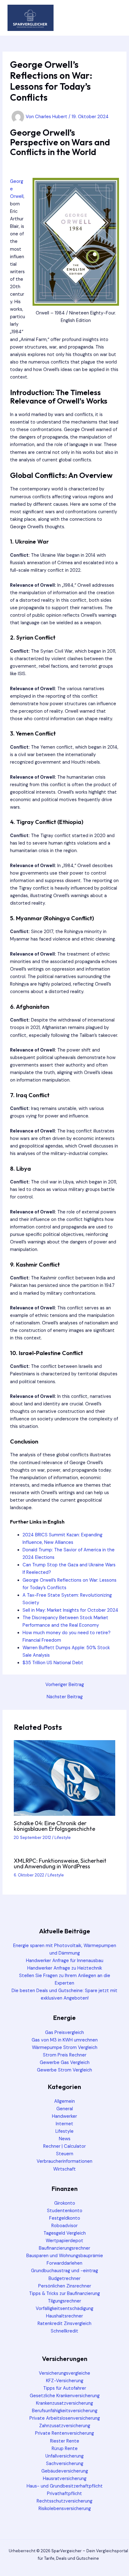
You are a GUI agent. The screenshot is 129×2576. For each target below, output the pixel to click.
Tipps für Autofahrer (65, 2388)
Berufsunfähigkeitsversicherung (65, 2411)
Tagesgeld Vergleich (65, 2233)
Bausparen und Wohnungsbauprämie (65, 2256)
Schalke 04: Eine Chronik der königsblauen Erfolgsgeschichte (54, 1826)
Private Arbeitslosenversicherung (65, 2418)
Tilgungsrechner (64, 2301)
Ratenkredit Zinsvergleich (64, 2324)
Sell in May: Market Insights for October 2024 (70, 1610)
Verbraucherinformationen (64, 2161)
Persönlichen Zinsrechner (65, 2286)
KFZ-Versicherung (65, 2381)
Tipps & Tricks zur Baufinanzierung (64, 2294)
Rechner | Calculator (64, 2146)
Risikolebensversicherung (65, 2509)
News (65, 2139)
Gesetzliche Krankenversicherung (65, 2396)
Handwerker (64, 2116)
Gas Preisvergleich (64, 2033)
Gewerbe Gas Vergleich (65, 2063)
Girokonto (65, 2203)
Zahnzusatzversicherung (65, 2426)
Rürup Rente (65, 2449)
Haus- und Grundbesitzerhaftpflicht (65, 2486)
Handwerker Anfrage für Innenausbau (65, 1961)
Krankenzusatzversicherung (64, 2403)
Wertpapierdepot (64, 2241)
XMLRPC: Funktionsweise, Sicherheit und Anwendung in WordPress (60, 1863)
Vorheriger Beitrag (65, 1685)
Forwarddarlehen (64, 2263)
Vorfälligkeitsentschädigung (64, 2309)
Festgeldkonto (65, 2218)
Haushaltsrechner (64, 2316)
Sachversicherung (65, 2464)
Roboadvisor (64, 2226)
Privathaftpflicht (64, 2494)
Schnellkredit (64, 2331)
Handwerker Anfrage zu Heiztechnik (65, 1968)
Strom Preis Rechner (65, 2055)
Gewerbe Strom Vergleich (64, 2070)
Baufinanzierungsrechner (64, 2248)
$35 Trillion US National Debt (53, 1663)
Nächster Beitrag (65, 1697)
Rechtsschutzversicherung (64, 2501)
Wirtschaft (64, 2169)
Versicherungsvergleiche (64, 2373)
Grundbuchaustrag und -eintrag (64, 2271)
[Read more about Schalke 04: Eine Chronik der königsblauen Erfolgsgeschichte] (64, 1778)
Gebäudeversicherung (65, 2471)
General (65, 2109)
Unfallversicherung (64, 2456)
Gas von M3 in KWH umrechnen (65, 2040)
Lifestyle (63, 1838)
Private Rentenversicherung (64, 2433)
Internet (64, 2124)
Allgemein (64, 2101)
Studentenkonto (65, 2211)
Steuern (65, 2154)
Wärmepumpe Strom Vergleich (65, 2048)
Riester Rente (65, 2441)
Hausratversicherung (65, 2479)
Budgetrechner (64, 2279)
